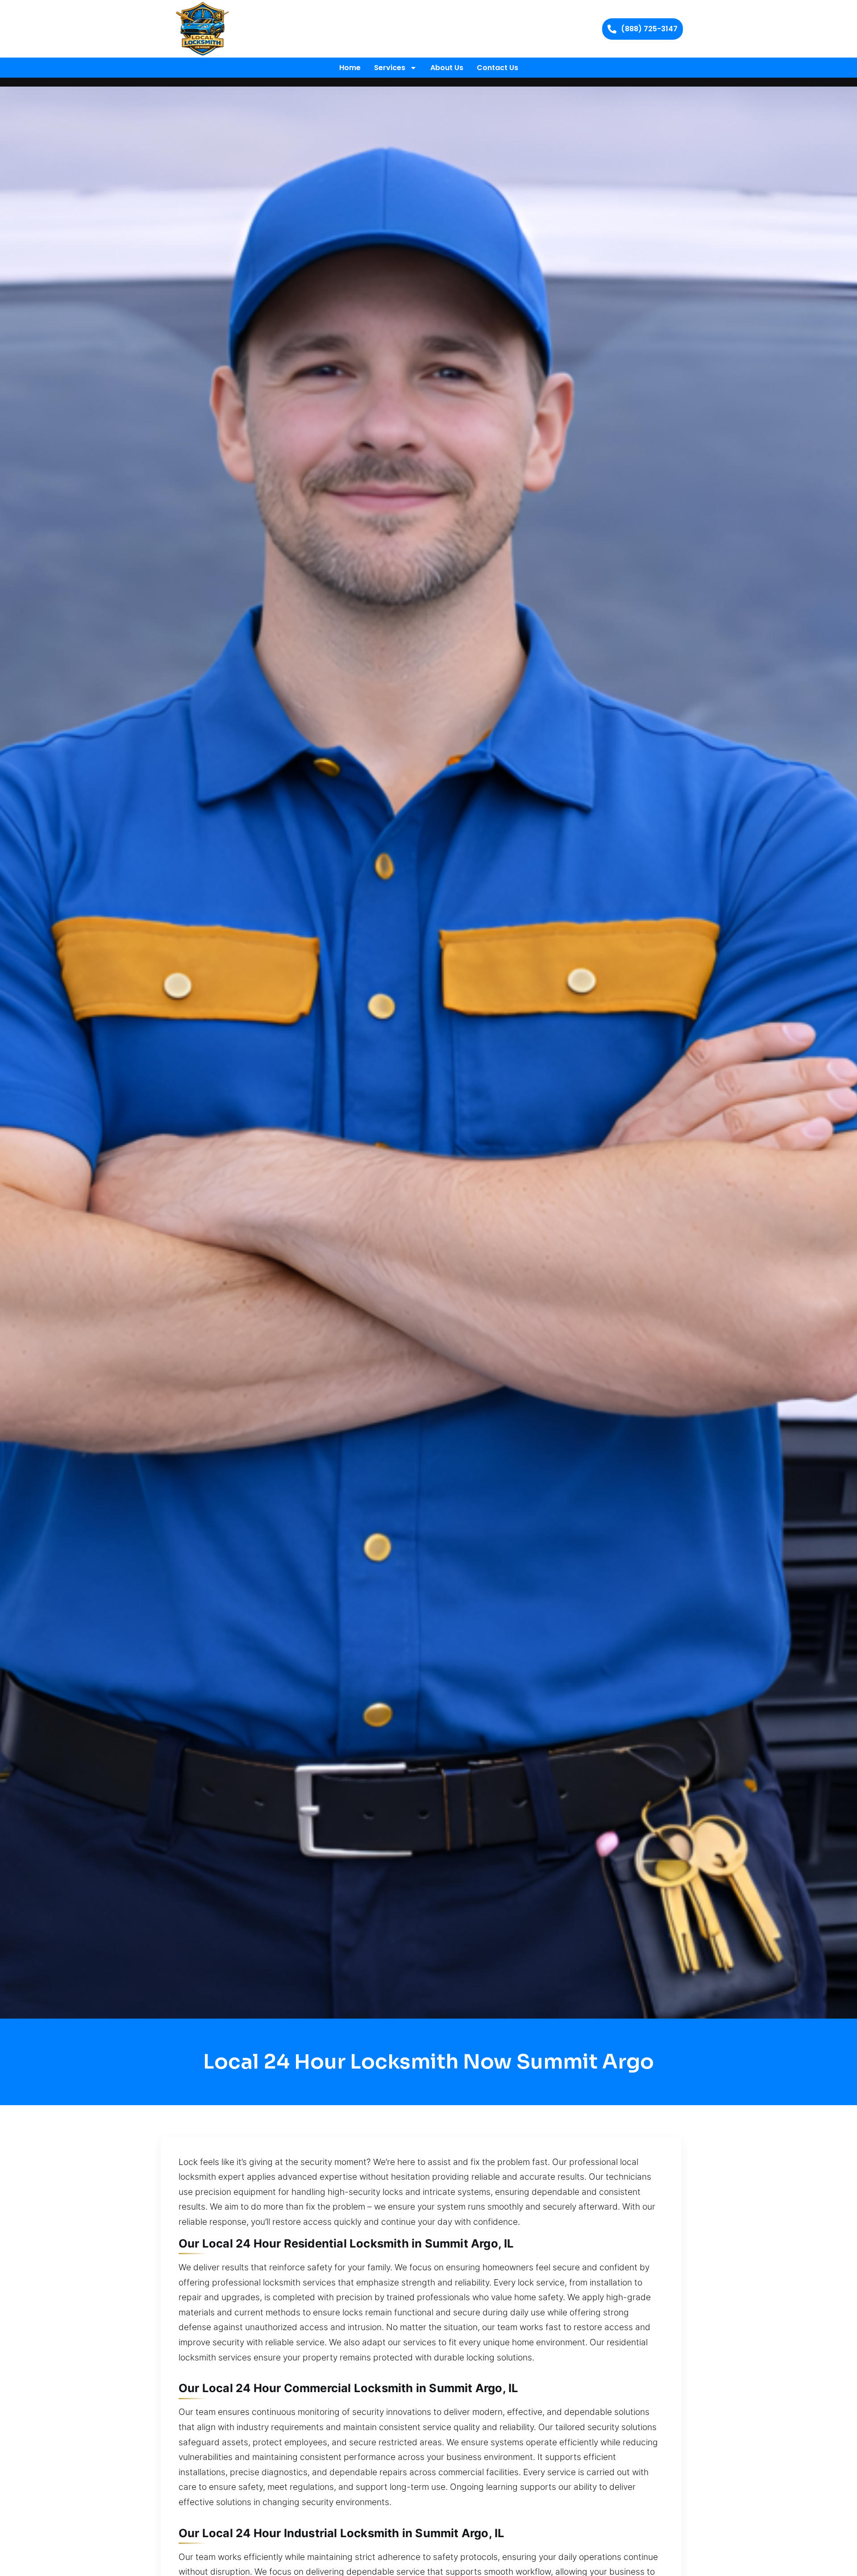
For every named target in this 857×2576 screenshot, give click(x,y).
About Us (447, 68)
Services (390, 68)
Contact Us (497, 68)
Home (350, 68)
